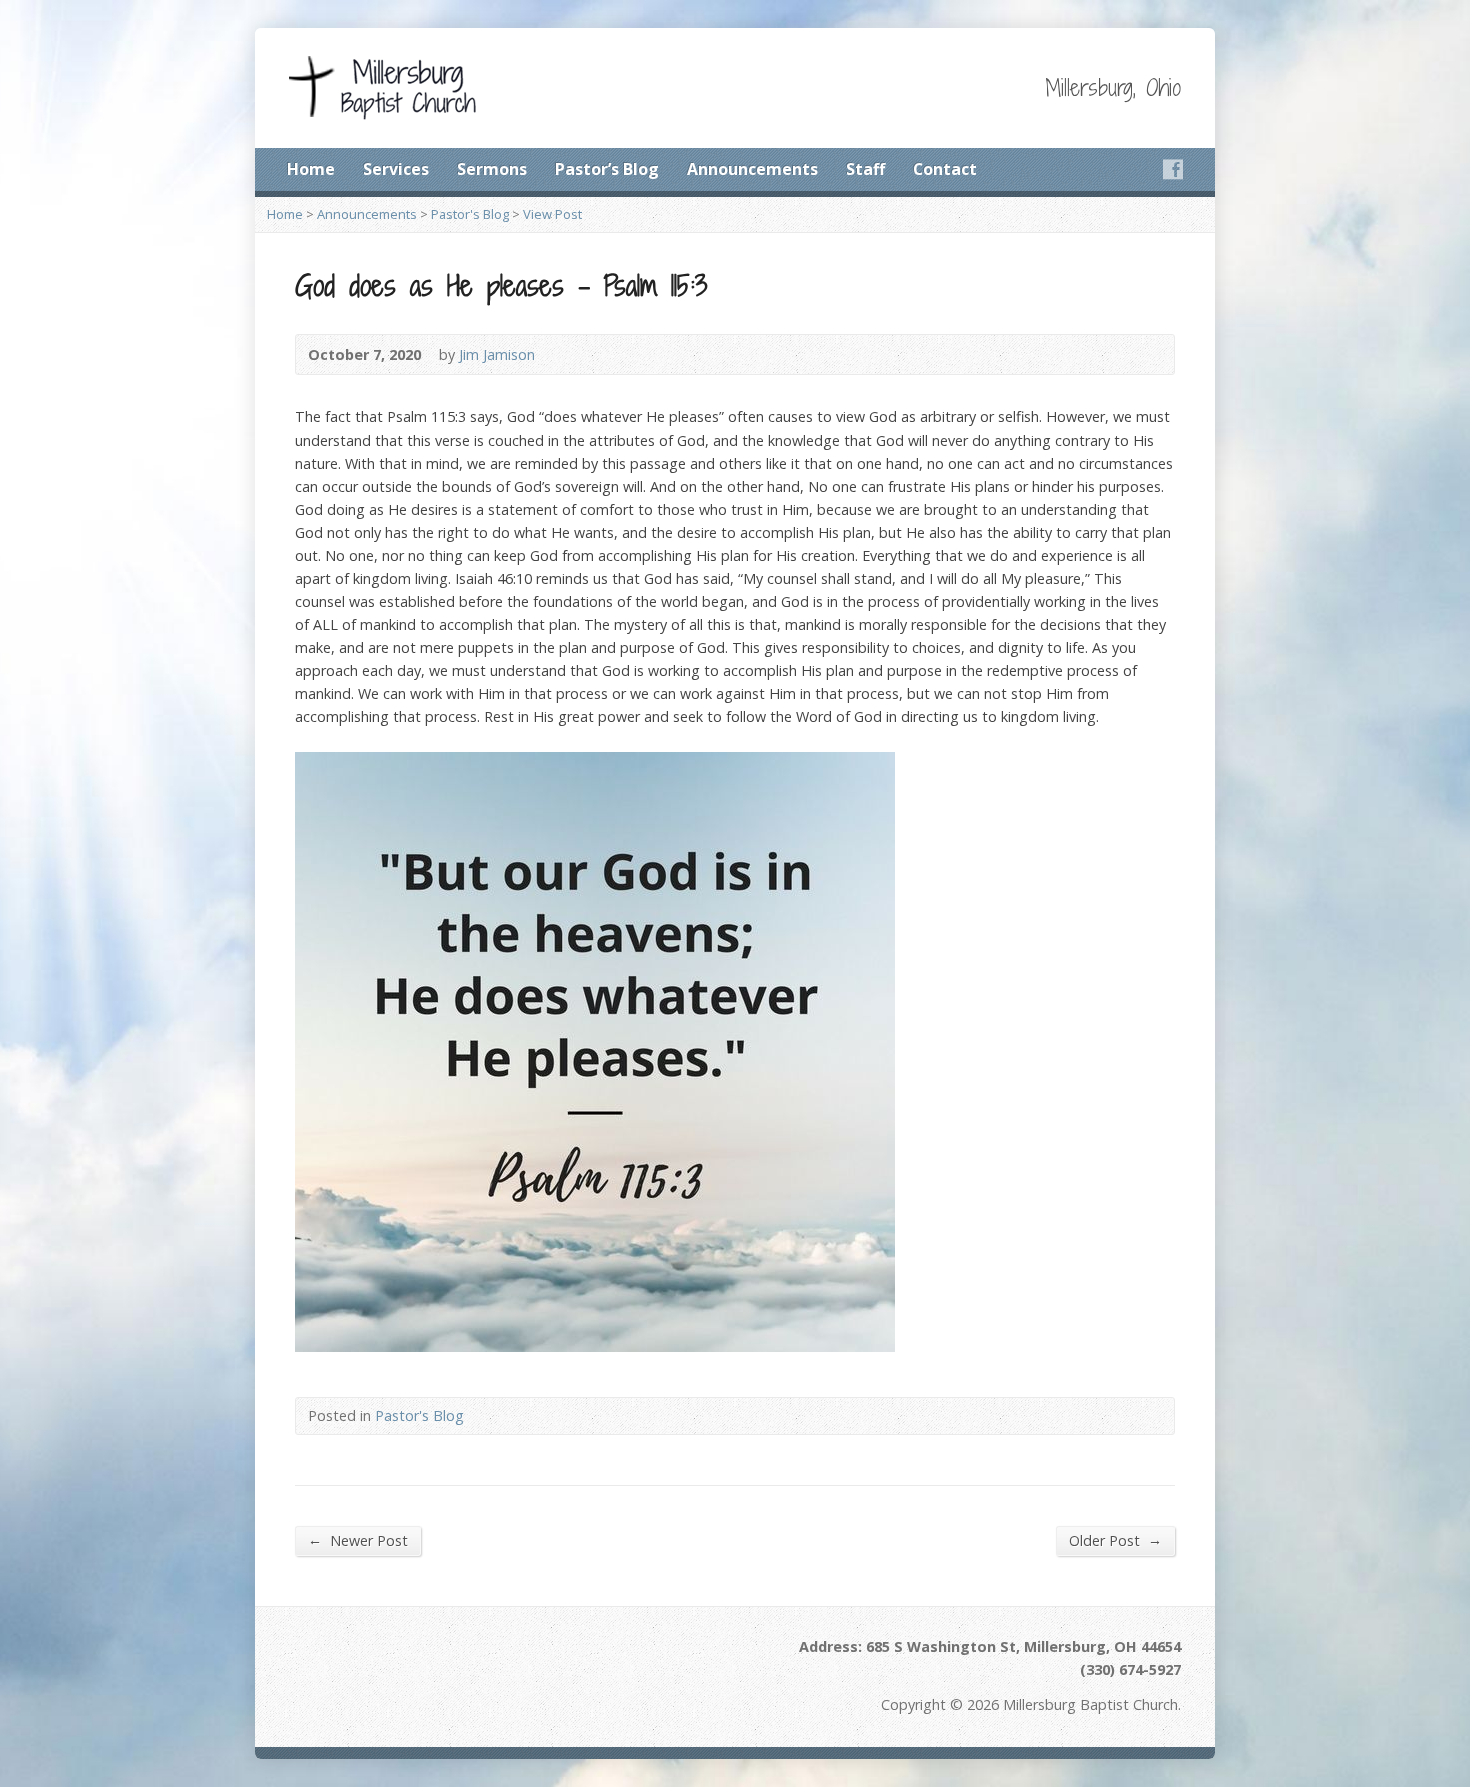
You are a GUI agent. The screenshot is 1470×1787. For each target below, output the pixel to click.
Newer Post (358, 1540)
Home (311, 169)
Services (396, 169)
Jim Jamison (497, 354)
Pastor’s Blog (607, 169)
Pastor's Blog (470, 214)
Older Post (1115, 1540)
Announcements (752, 169)
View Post (552, 214)
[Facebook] (1173, 169)
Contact (945, 169)
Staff (865, 169)
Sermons (492, 169)
